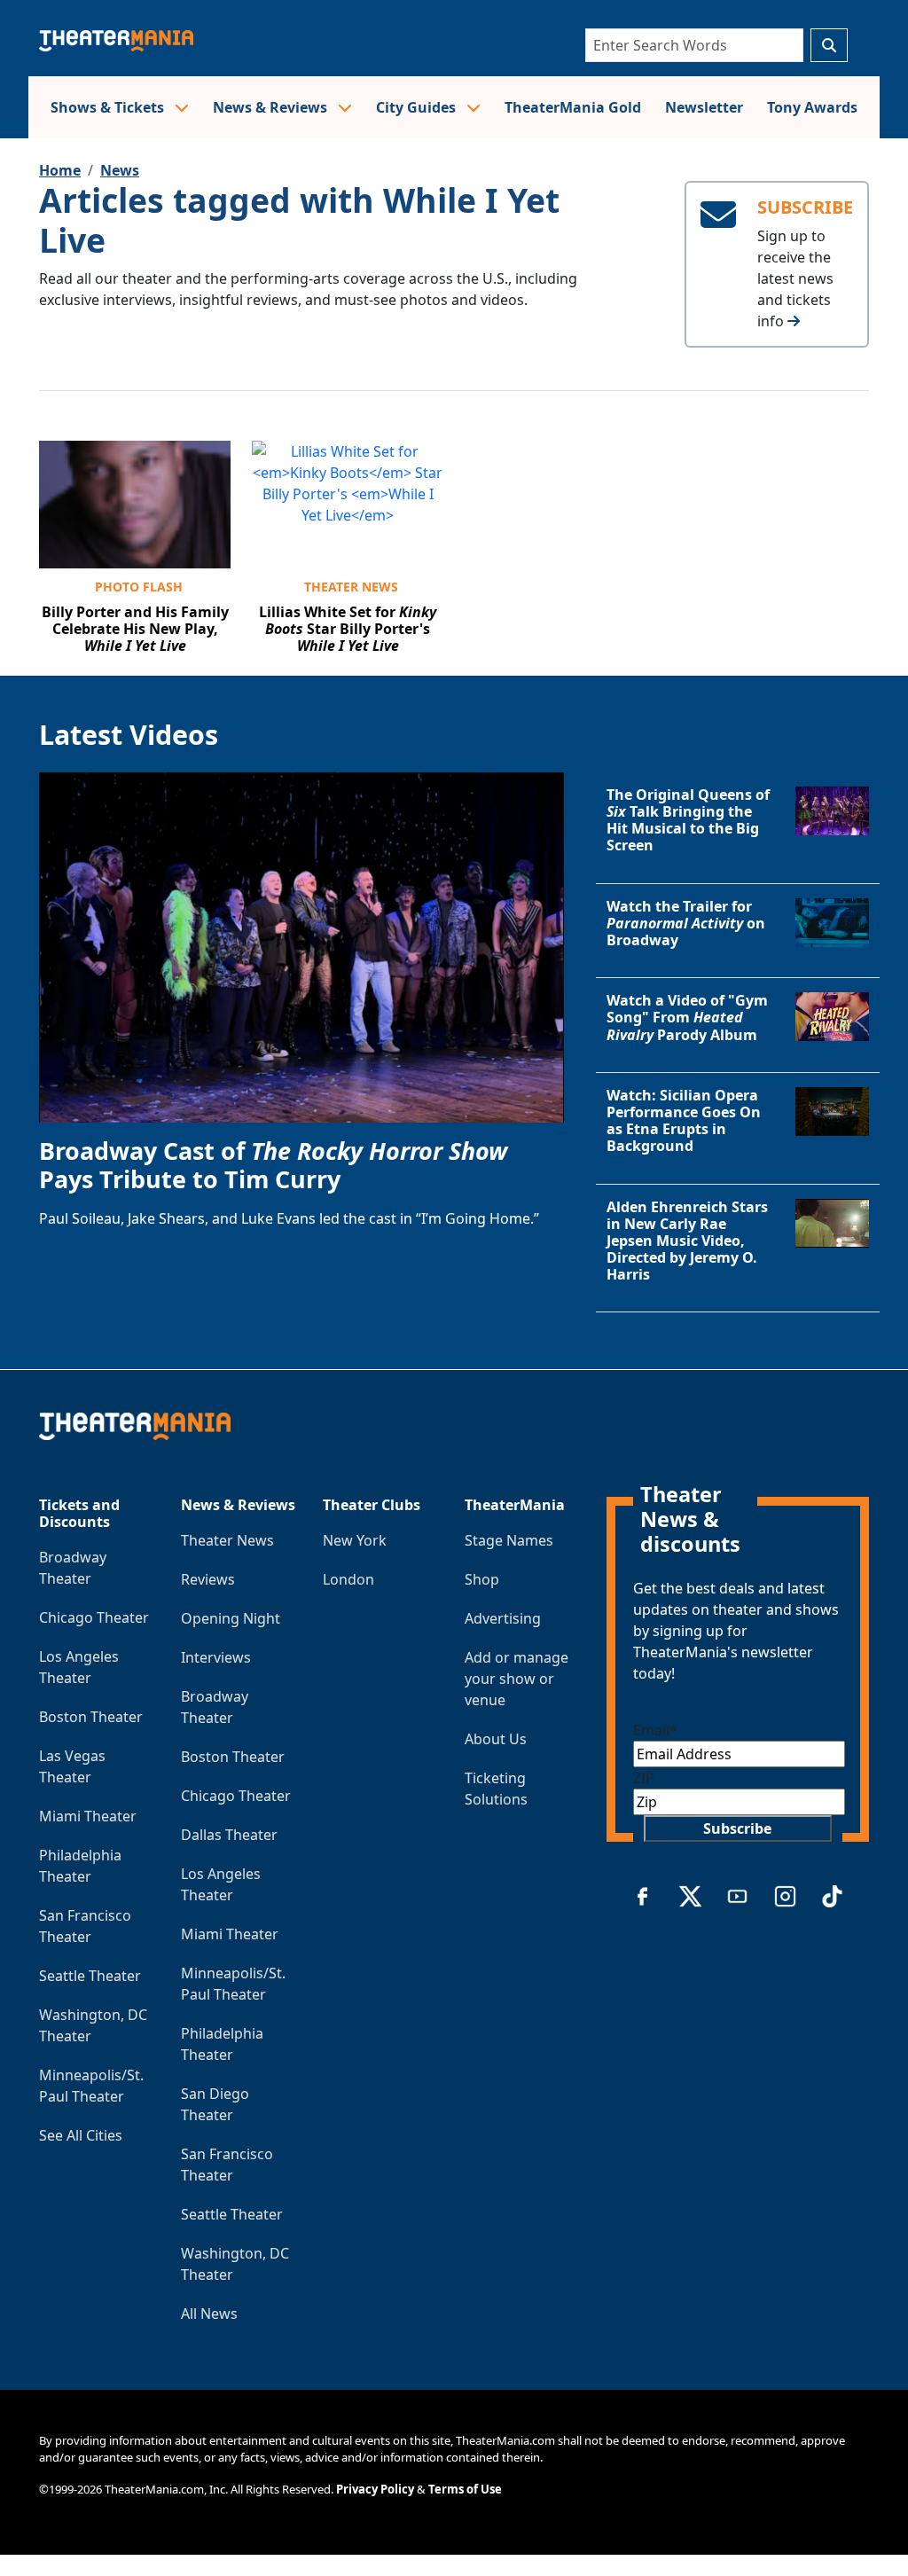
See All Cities (81, 2135)
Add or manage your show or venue (517, 1679)
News (120, 170)
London (348, 1579)
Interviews (216, 1657)
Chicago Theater (94, 1617)
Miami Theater (88, 1816)
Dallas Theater (229, 1835)
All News (209, 2314)
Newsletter (704, 107)
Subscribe (737, 1828)
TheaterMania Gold (573, 107)
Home (60, 170)
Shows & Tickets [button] (109, 107)
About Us (496, 1739)
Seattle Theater (90, 1976)
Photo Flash (139, 587)
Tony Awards (812, 107)
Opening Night (231, 1618)
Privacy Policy (375, 2489)
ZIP (644, 1778)
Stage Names (509, 1540)
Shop (482, 1579)
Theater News (351, 587)
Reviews (208, 1579)
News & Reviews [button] (272, 107)
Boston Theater (91, 1717)
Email (655, 1730)
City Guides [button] (418, 107)
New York (355, 1540)
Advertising (503, 1618)
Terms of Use (465, 2489)
